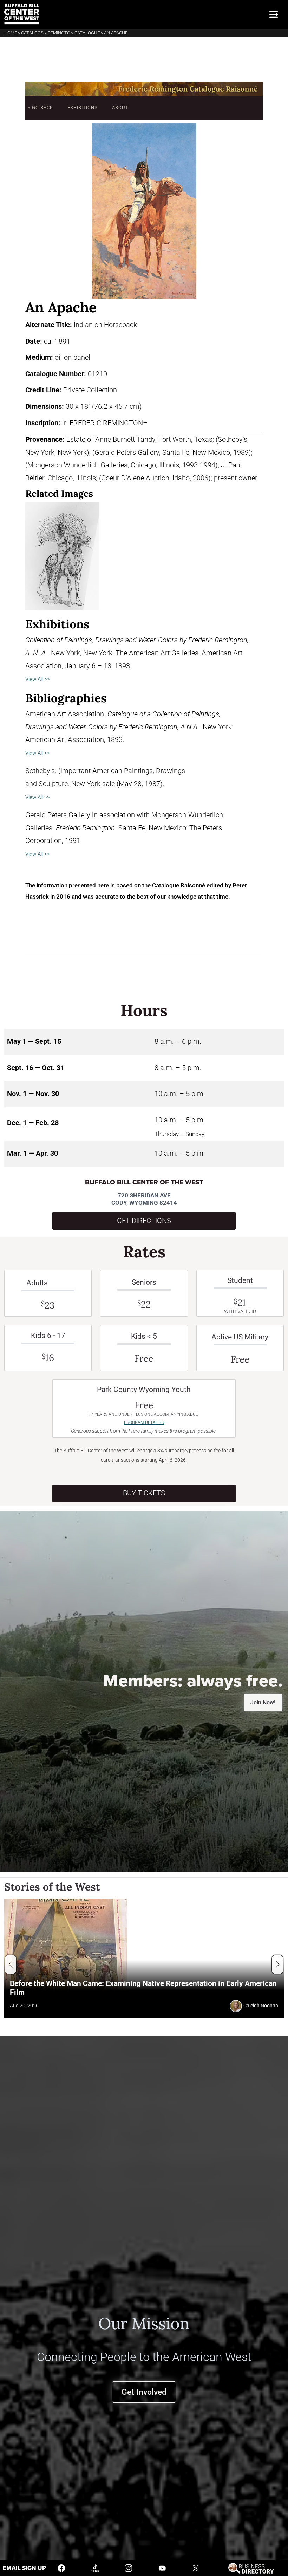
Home (11, 33)
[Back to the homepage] (22, 14)
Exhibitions (83, 107)
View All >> (38, 679)
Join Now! (263, 1702)
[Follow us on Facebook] (61, 2568)
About (120, 107)
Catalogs (32, 33)
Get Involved (144, 2392)
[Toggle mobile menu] (274, 14)
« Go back (41, 107)
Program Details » (144, 1422)
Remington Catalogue (74, 33)
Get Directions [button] (144, 1221)
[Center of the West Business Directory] (251, 2568)
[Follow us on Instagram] (129, 2568)
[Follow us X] (196, 2568)
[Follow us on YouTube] (162, 2568)
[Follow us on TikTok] (95, 2568)
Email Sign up (24, 2568)
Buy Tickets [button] (144, 1493)
